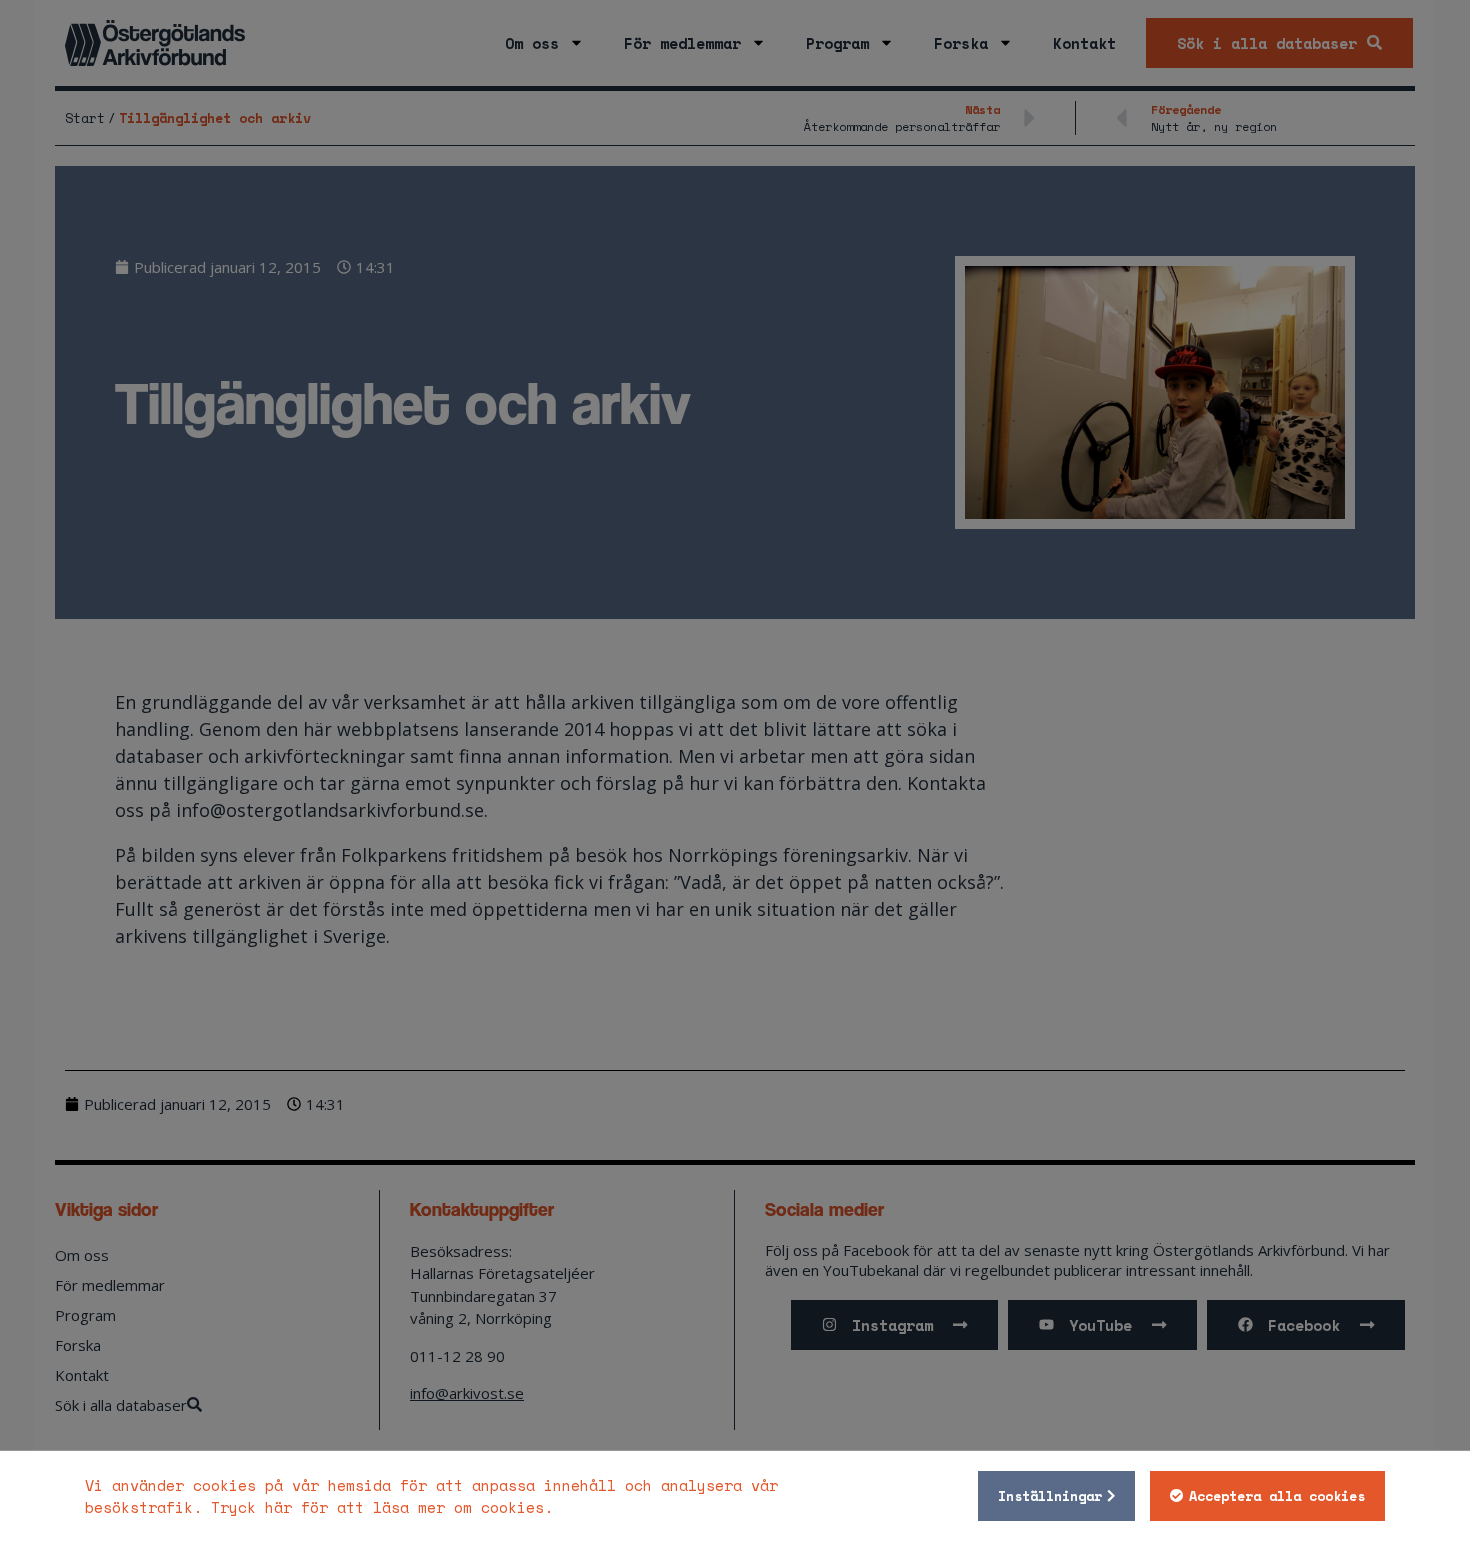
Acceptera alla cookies (1277, 1496)
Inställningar (1050, 1496)
